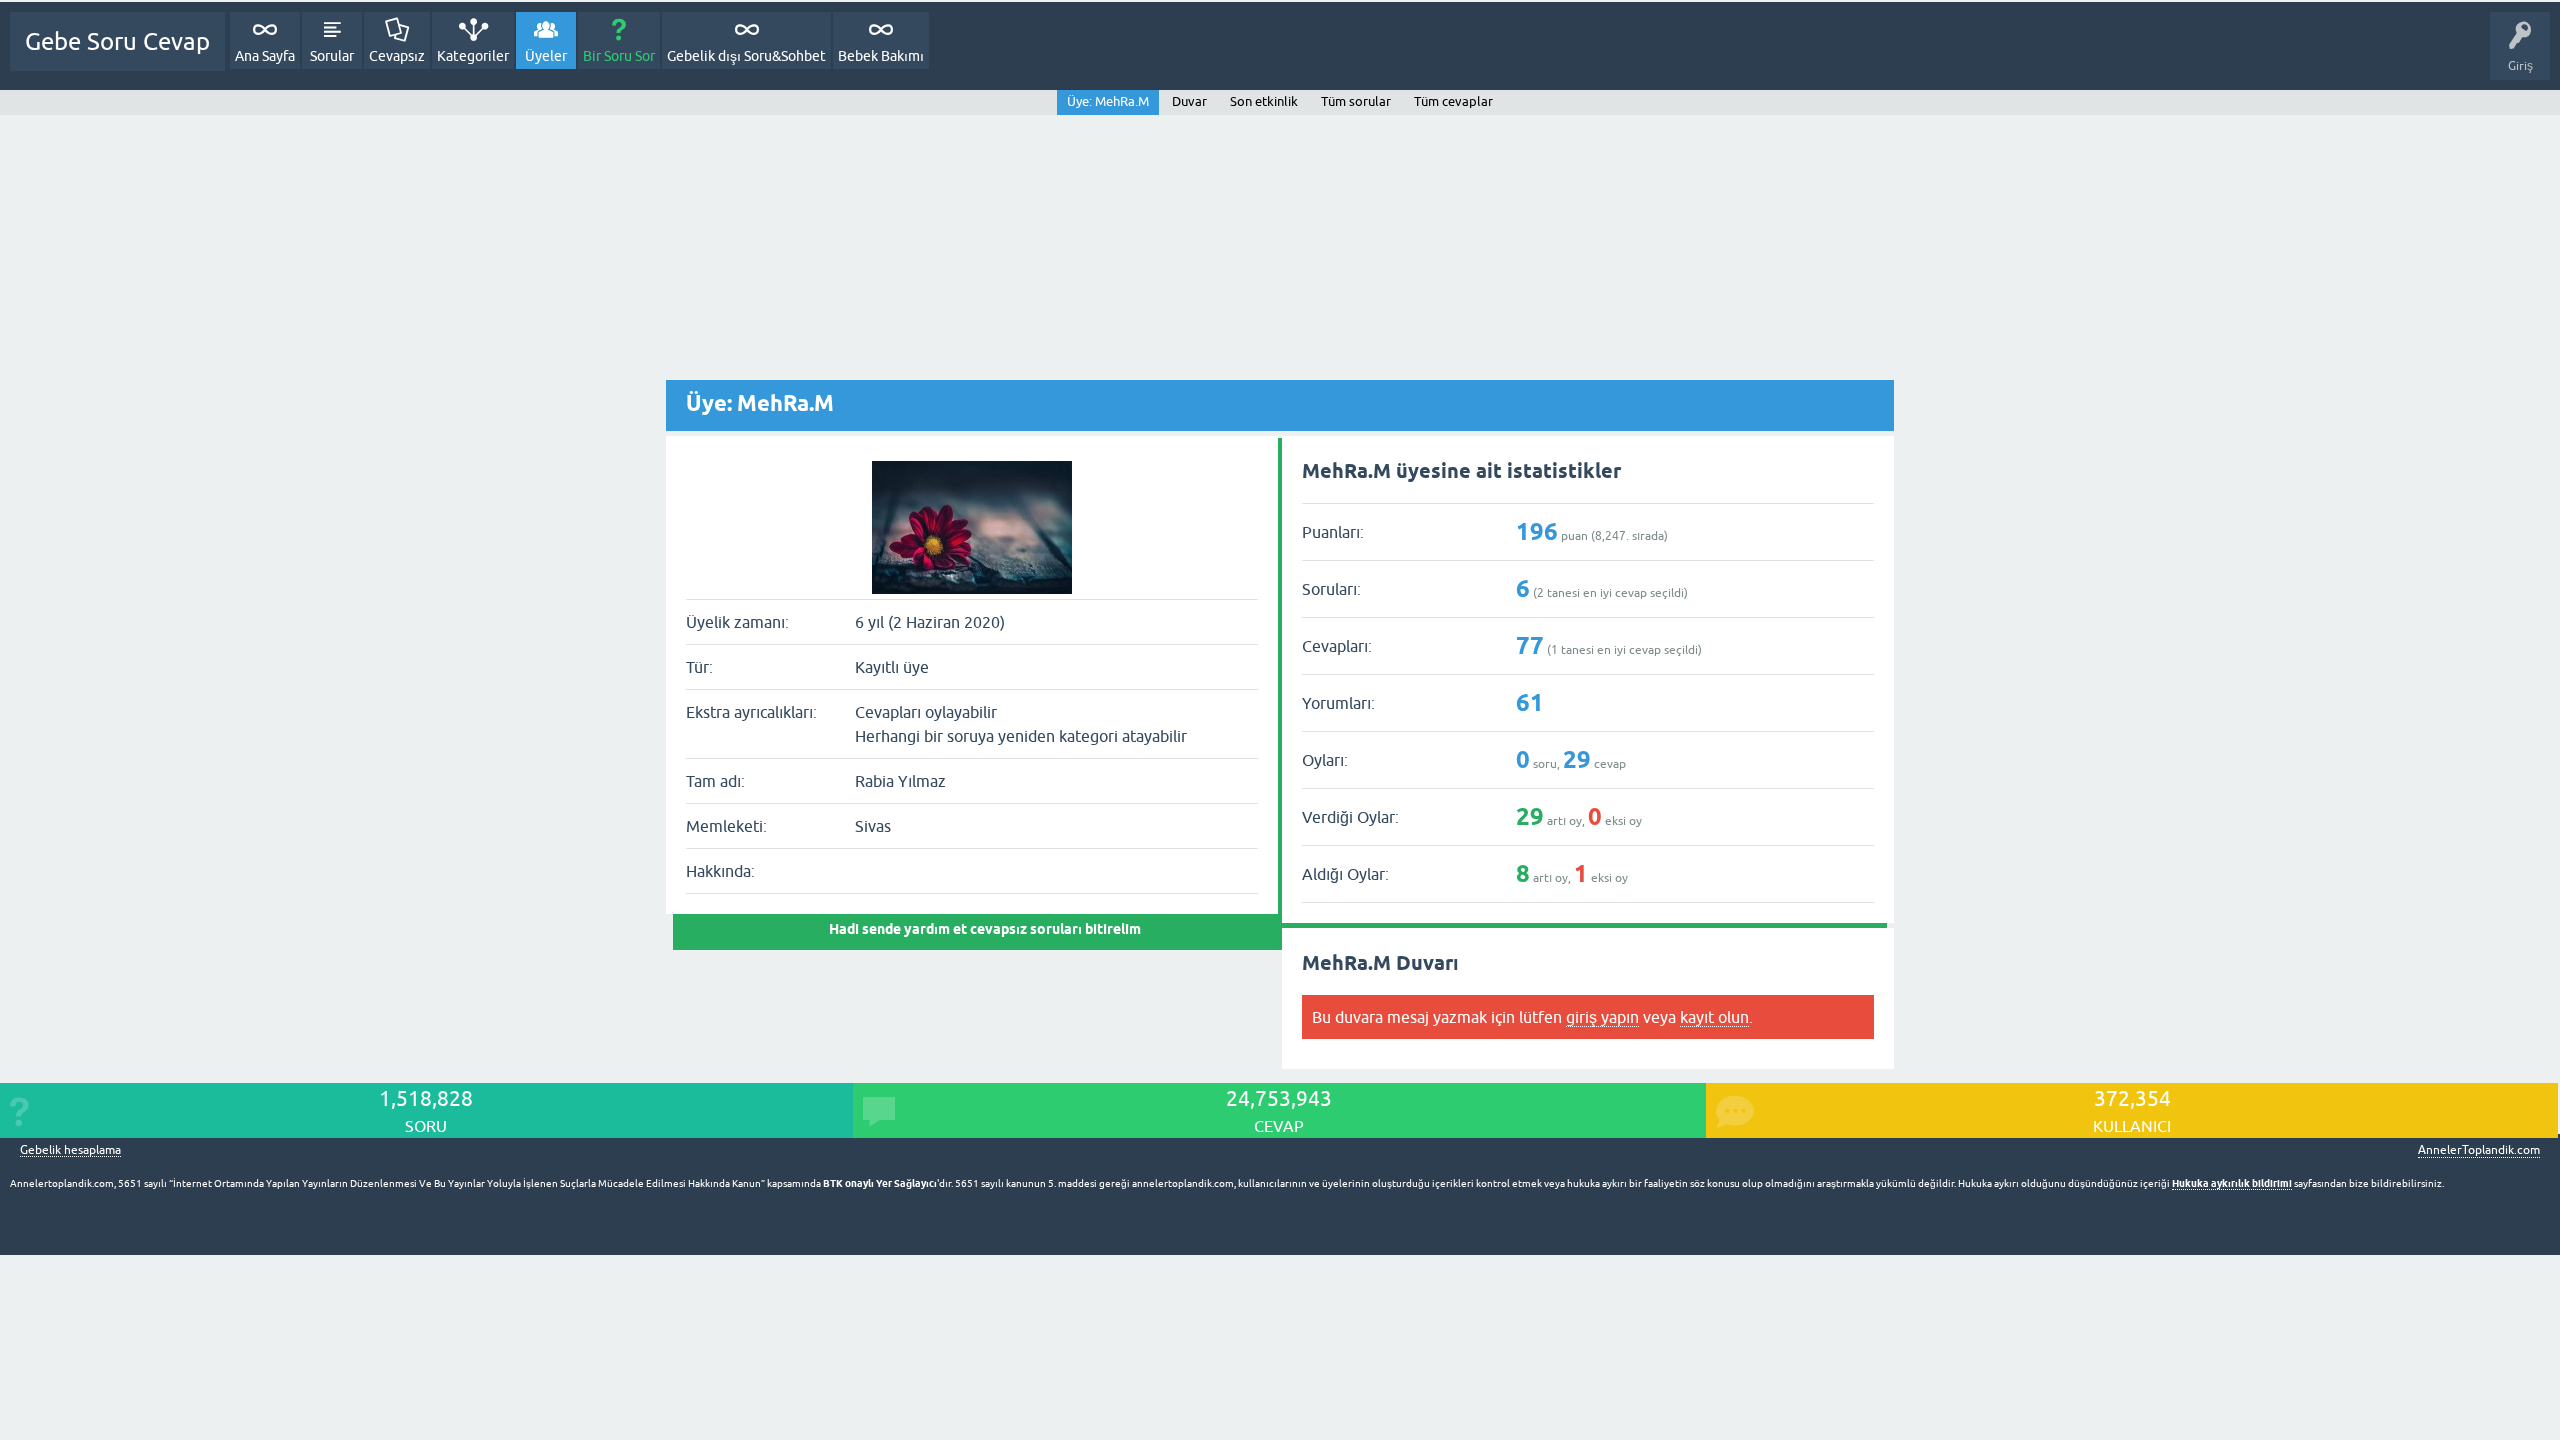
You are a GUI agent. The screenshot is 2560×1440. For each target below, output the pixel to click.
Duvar (1189, 101)
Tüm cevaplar (1453, 101)
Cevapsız (397, 56)
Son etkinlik (1264, 101)
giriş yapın (1602, 1017)
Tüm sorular (1356, 101)
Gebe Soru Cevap (117, 41)
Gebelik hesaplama (70, 1150)
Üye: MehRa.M (1108, 101)
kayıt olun (1714, 1017)
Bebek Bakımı (881, 56)
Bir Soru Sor (619, 56)
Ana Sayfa (265, 56)
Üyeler (546, 56)
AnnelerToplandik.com (2479, 1150)
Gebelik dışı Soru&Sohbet (746, 56)
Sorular (332, 56)
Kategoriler (473, 56)
